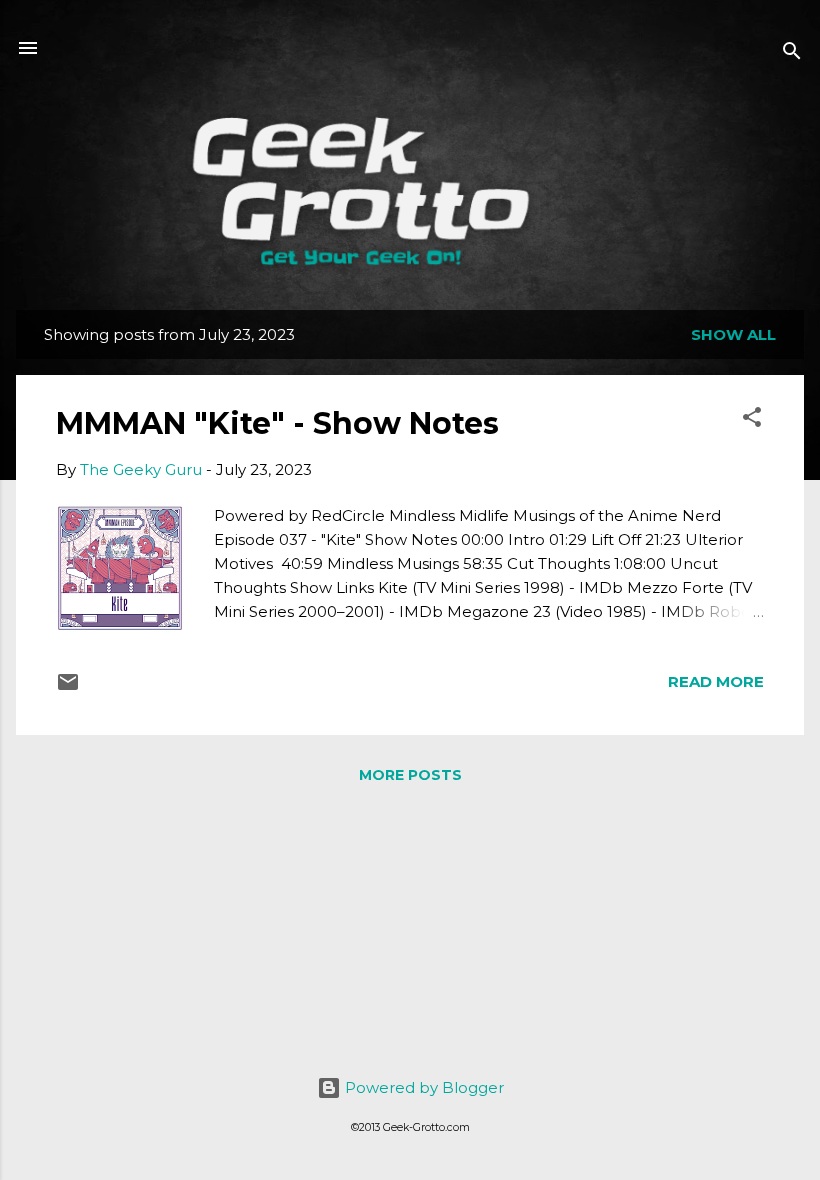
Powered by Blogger (422, 1087)
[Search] (792, 54)
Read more (716, 681)
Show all (733, 334)
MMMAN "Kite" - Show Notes (277, 423)
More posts (410, 775)
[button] (752, 420)
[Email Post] (68, 688)
